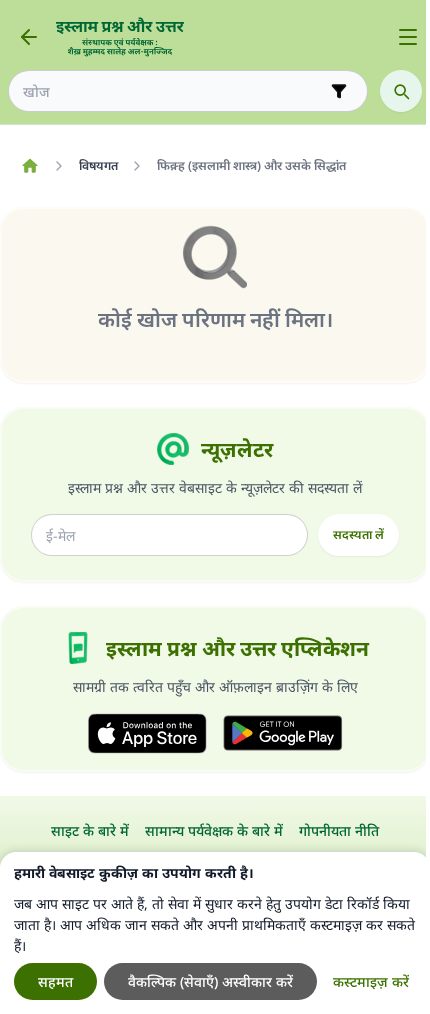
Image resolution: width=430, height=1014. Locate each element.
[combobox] (174, 91)
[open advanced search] (339, 91)
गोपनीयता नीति (339, 830)
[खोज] (401, 91)
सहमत (55, 981)
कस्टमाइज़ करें (371, 981)
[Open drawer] (408, 37)
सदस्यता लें (358, 534)
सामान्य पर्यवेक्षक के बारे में (214, 830)
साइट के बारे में (90, 830)
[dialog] (215, 933)
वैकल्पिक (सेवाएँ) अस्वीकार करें (210, 981)
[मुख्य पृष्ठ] (29, 166)
